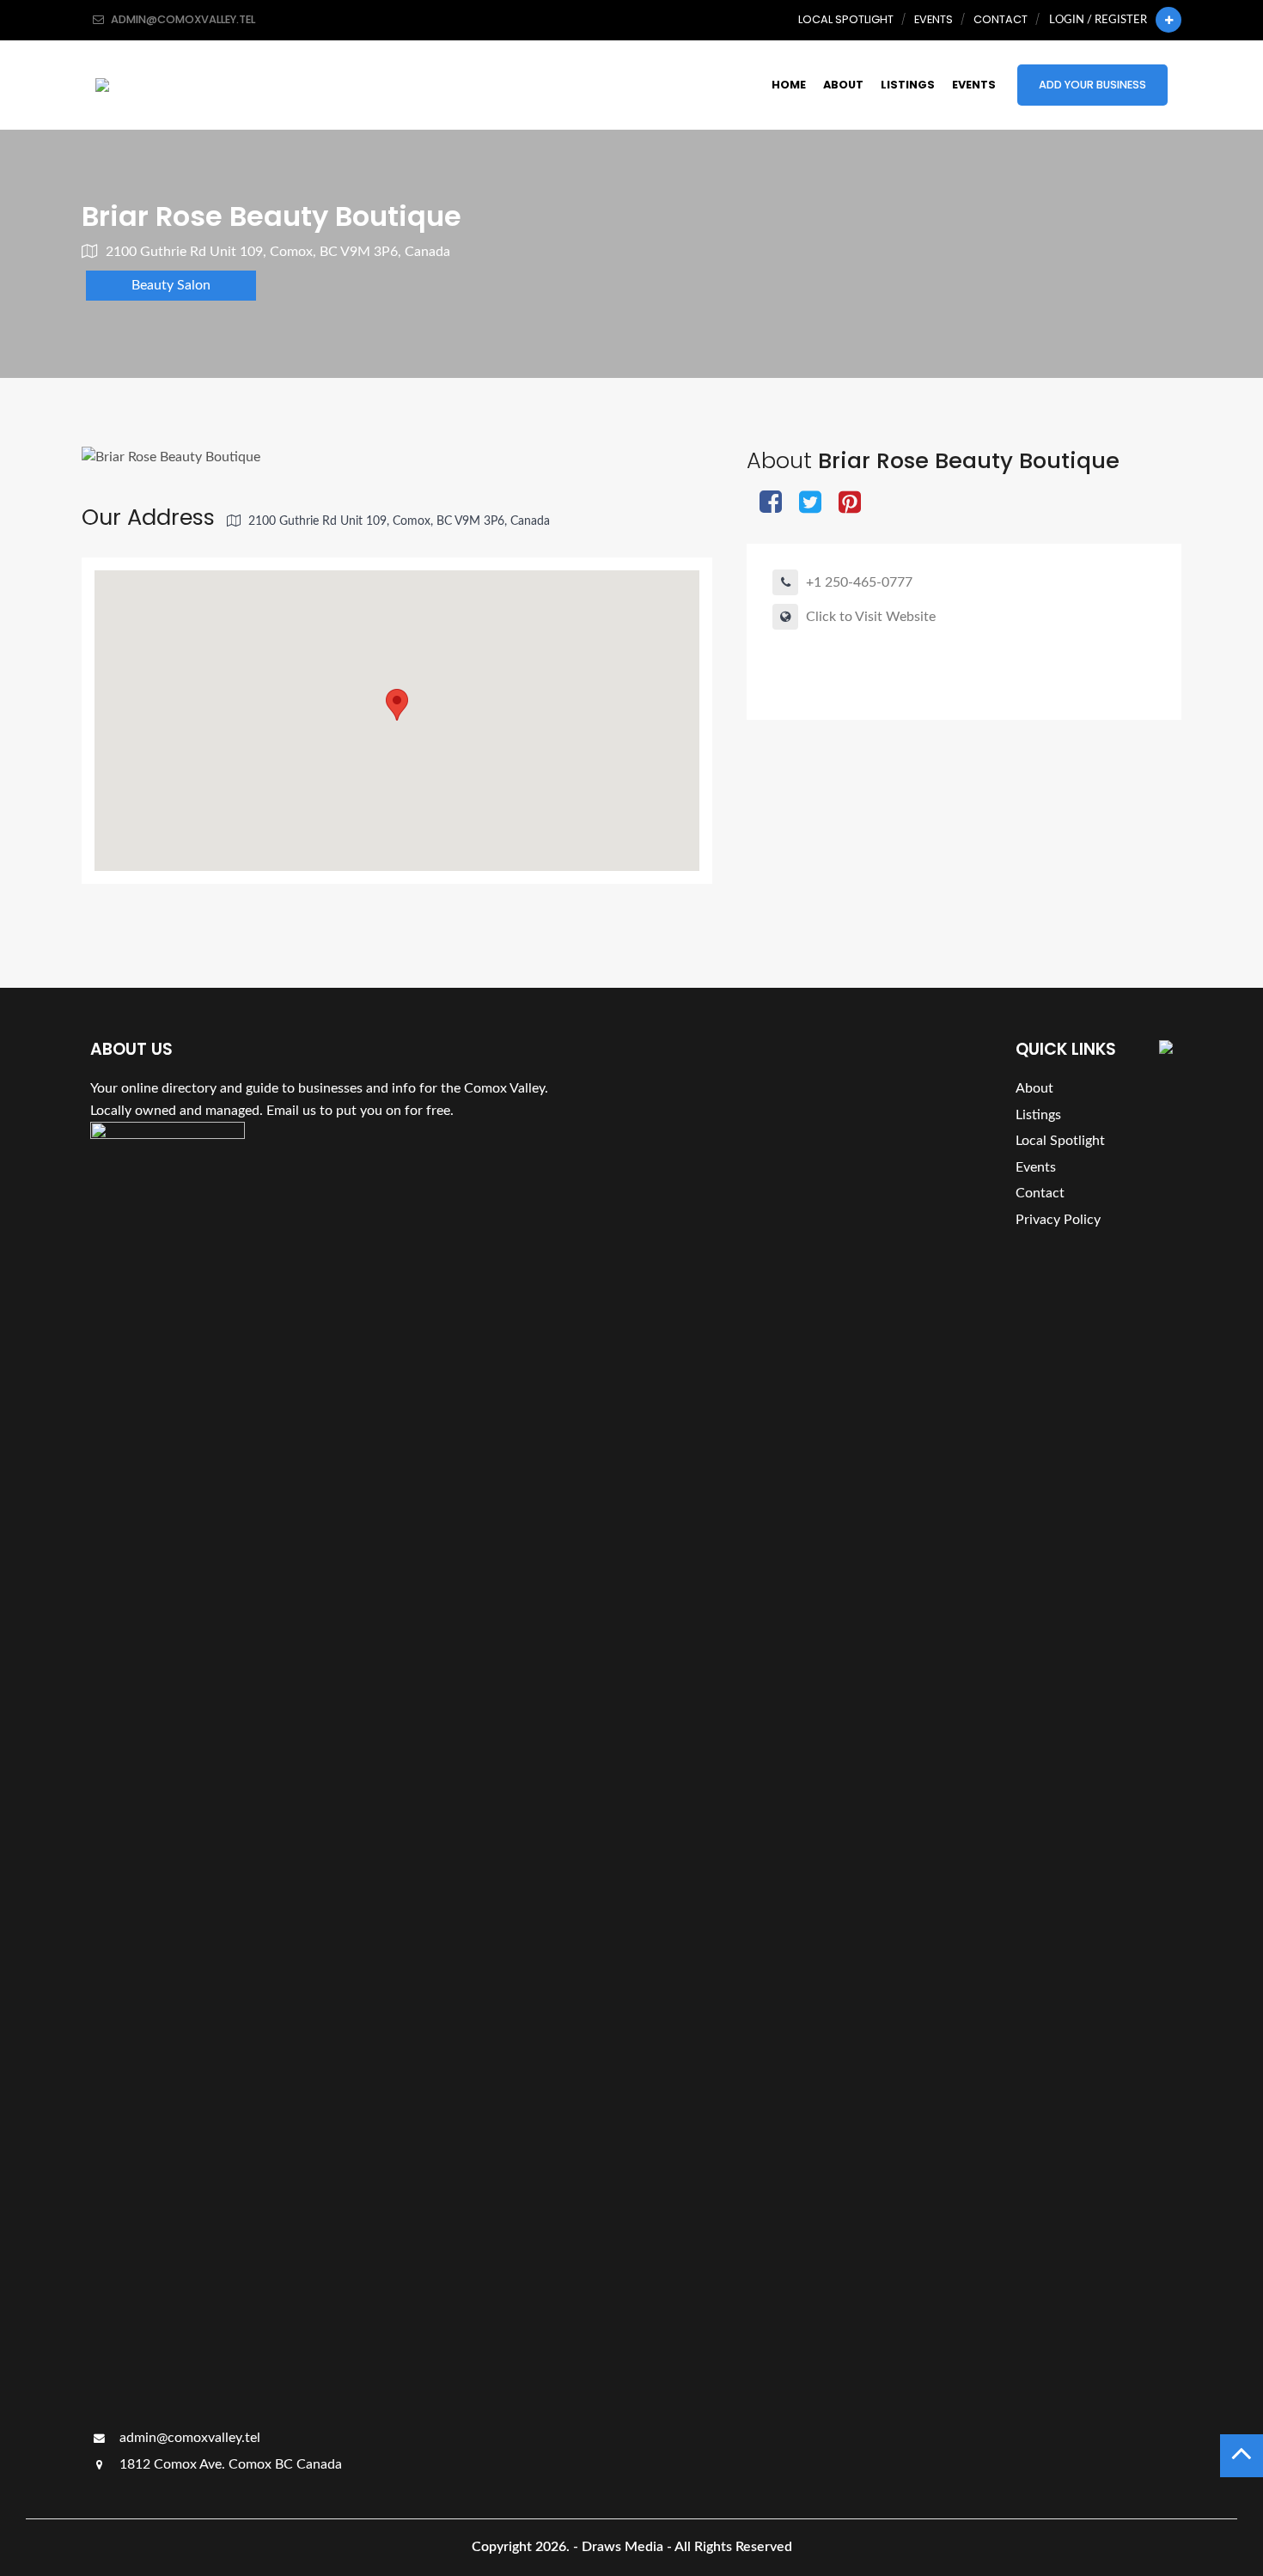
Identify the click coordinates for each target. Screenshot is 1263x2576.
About (843, 85)
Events (934, 19)
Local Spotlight (846, 19)
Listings (908, 85)
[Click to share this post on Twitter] (810, 504)
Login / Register (1098, 20)
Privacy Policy (1058, 1220)
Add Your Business (1092, 85)
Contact (1001, 19)
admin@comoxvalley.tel (188, 2438)
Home (789, 85)
